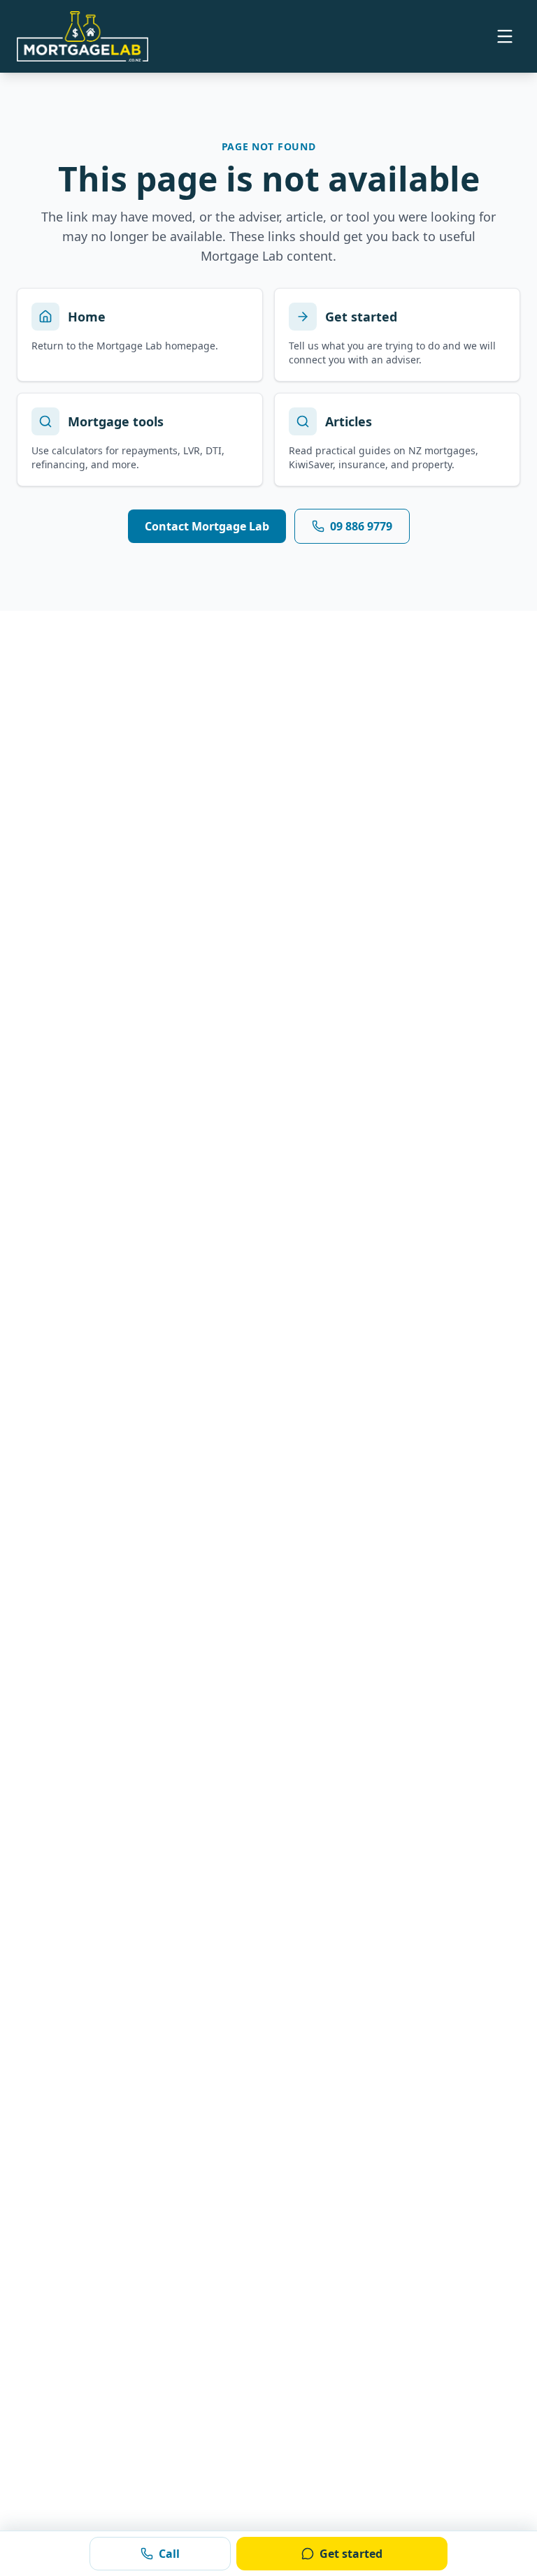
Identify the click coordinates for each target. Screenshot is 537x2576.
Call (169, 2554)
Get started (351, 2554)
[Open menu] (505, 36)
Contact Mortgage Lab (207, 526)
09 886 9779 (361, 526)
